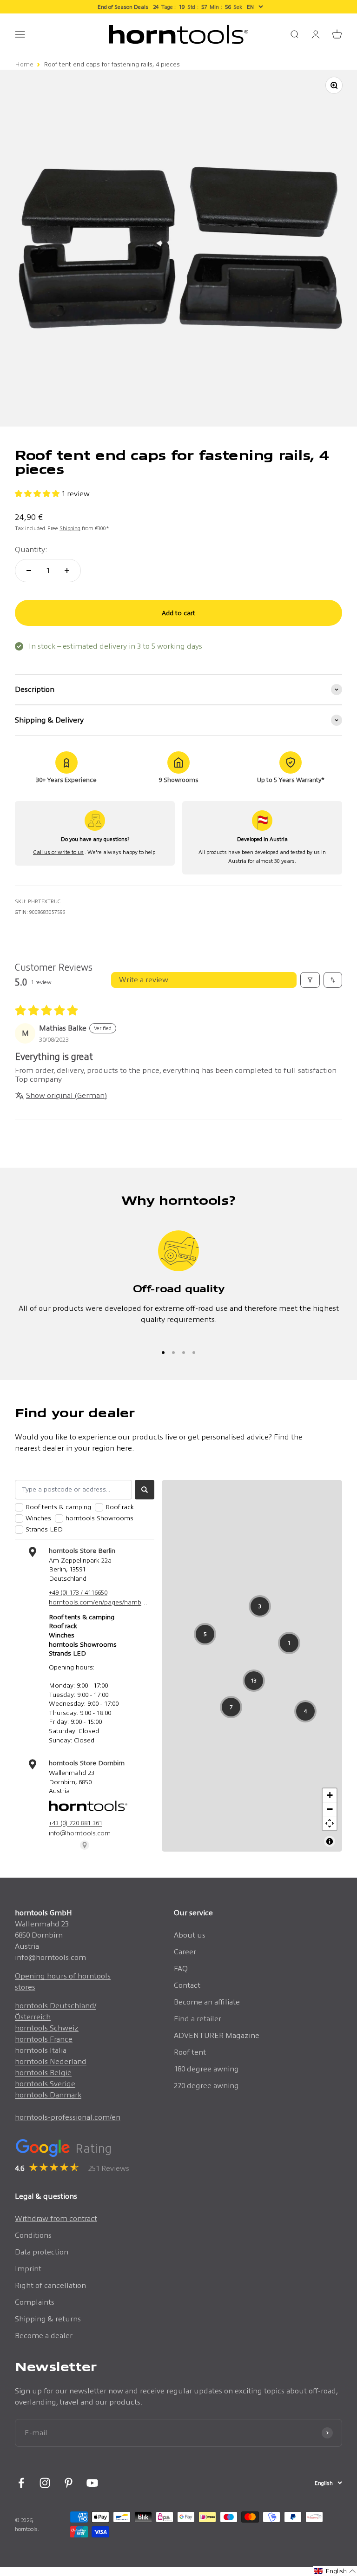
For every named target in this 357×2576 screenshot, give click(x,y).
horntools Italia (41, 2050)
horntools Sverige (45, 2084)
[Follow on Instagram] (45, 2483)
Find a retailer (198, 2019)
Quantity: (31, 549)
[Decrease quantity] (29, 571)
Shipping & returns (48, 2319)
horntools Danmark (48, 2095)
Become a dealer (44, 2336)
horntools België (43, 2073)
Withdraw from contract (56, 2218)
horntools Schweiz (47, 2028)
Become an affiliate (207, 2002)
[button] (38, 494)
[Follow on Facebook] (21, 2483)
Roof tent (190, 2052)
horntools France (44, 2039)
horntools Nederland (51, 2061)
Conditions (33, 2235)
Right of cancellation (50, 2285)
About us (190, 1935)
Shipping (70, 528)
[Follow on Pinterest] (69, 2483)
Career (185, 1952)
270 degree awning (206, 2086)
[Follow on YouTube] (92, 2483)
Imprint (28, 2269)
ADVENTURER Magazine (217, 2035)
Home (24, 64)
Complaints (35, 2302)
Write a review (144, 980)
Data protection (42, 2252)
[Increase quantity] (67, 571)
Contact (187, 1985)
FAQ (181, 1968)
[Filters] (310, 980)
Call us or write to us (58, 852)
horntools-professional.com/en (68, 2117)
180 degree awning (206, 2069)
